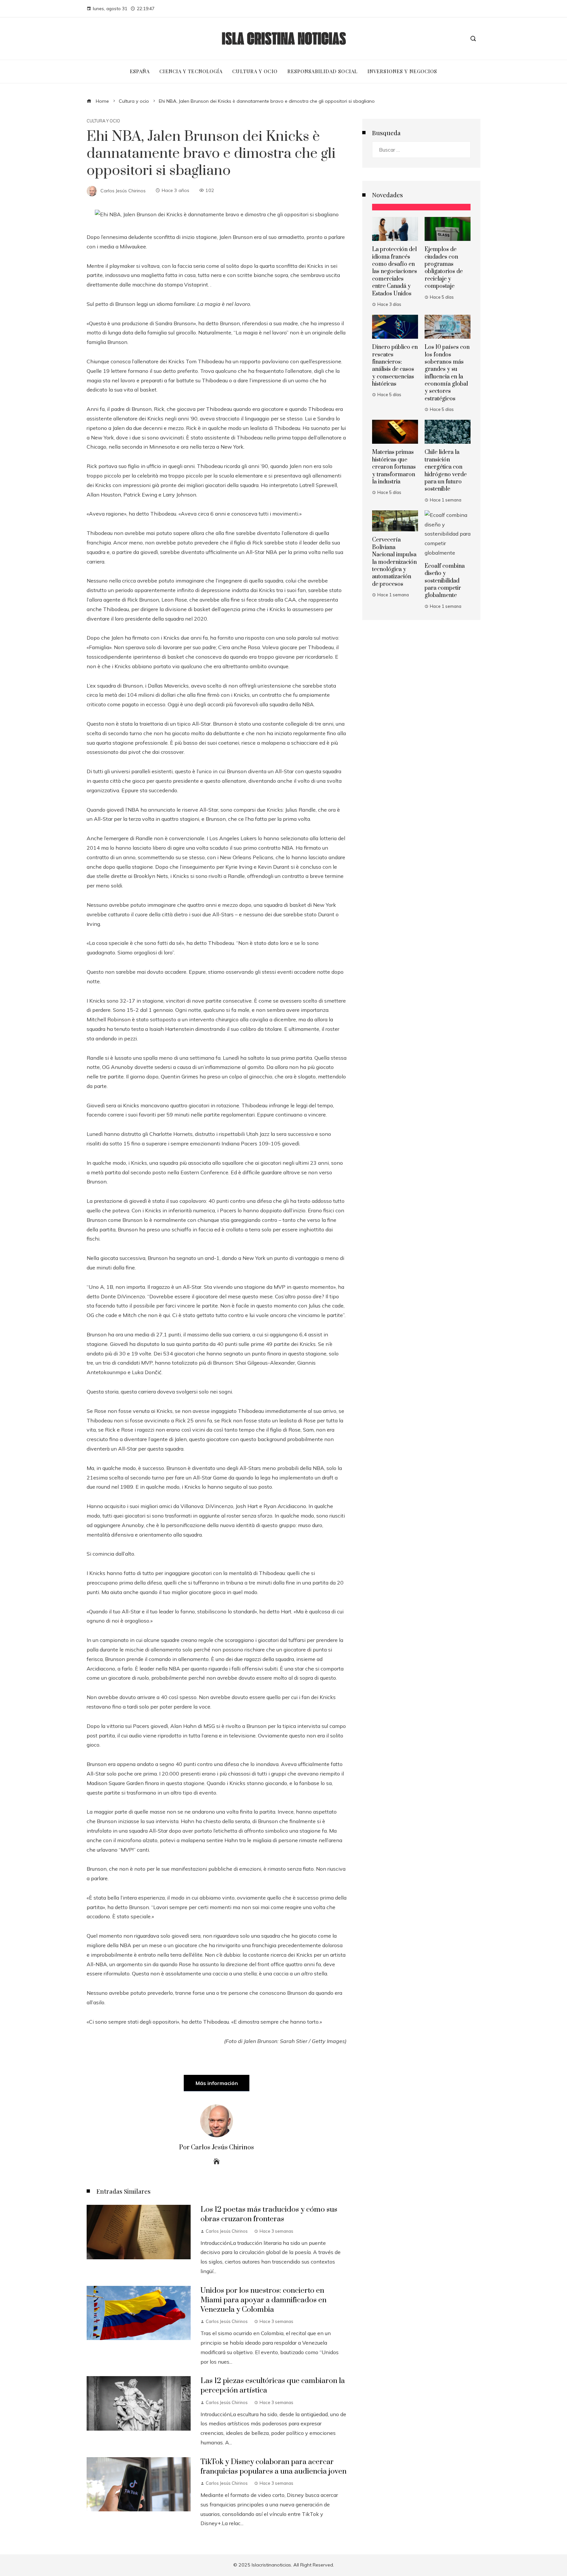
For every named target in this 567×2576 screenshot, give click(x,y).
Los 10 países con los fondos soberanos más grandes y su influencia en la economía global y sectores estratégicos (447, 373)
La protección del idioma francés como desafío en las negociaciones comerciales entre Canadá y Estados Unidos (395, 271)
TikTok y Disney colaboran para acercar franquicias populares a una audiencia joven (273, 2467)
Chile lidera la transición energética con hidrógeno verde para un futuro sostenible (446, 471)
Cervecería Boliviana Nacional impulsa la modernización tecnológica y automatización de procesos (394, 562)
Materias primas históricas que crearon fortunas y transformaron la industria (394, 467)
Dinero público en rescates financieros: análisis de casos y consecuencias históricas (395, 366)
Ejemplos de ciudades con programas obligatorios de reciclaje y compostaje (444, 268)
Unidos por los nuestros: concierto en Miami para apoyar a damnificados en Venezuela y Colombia (263, 2300)
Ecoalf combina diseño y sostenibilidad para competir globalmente (445, 581)
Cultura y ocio (103, 121)
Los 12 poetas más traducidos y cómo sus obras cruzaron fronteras (269, 2214)
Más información (217, 2083)
